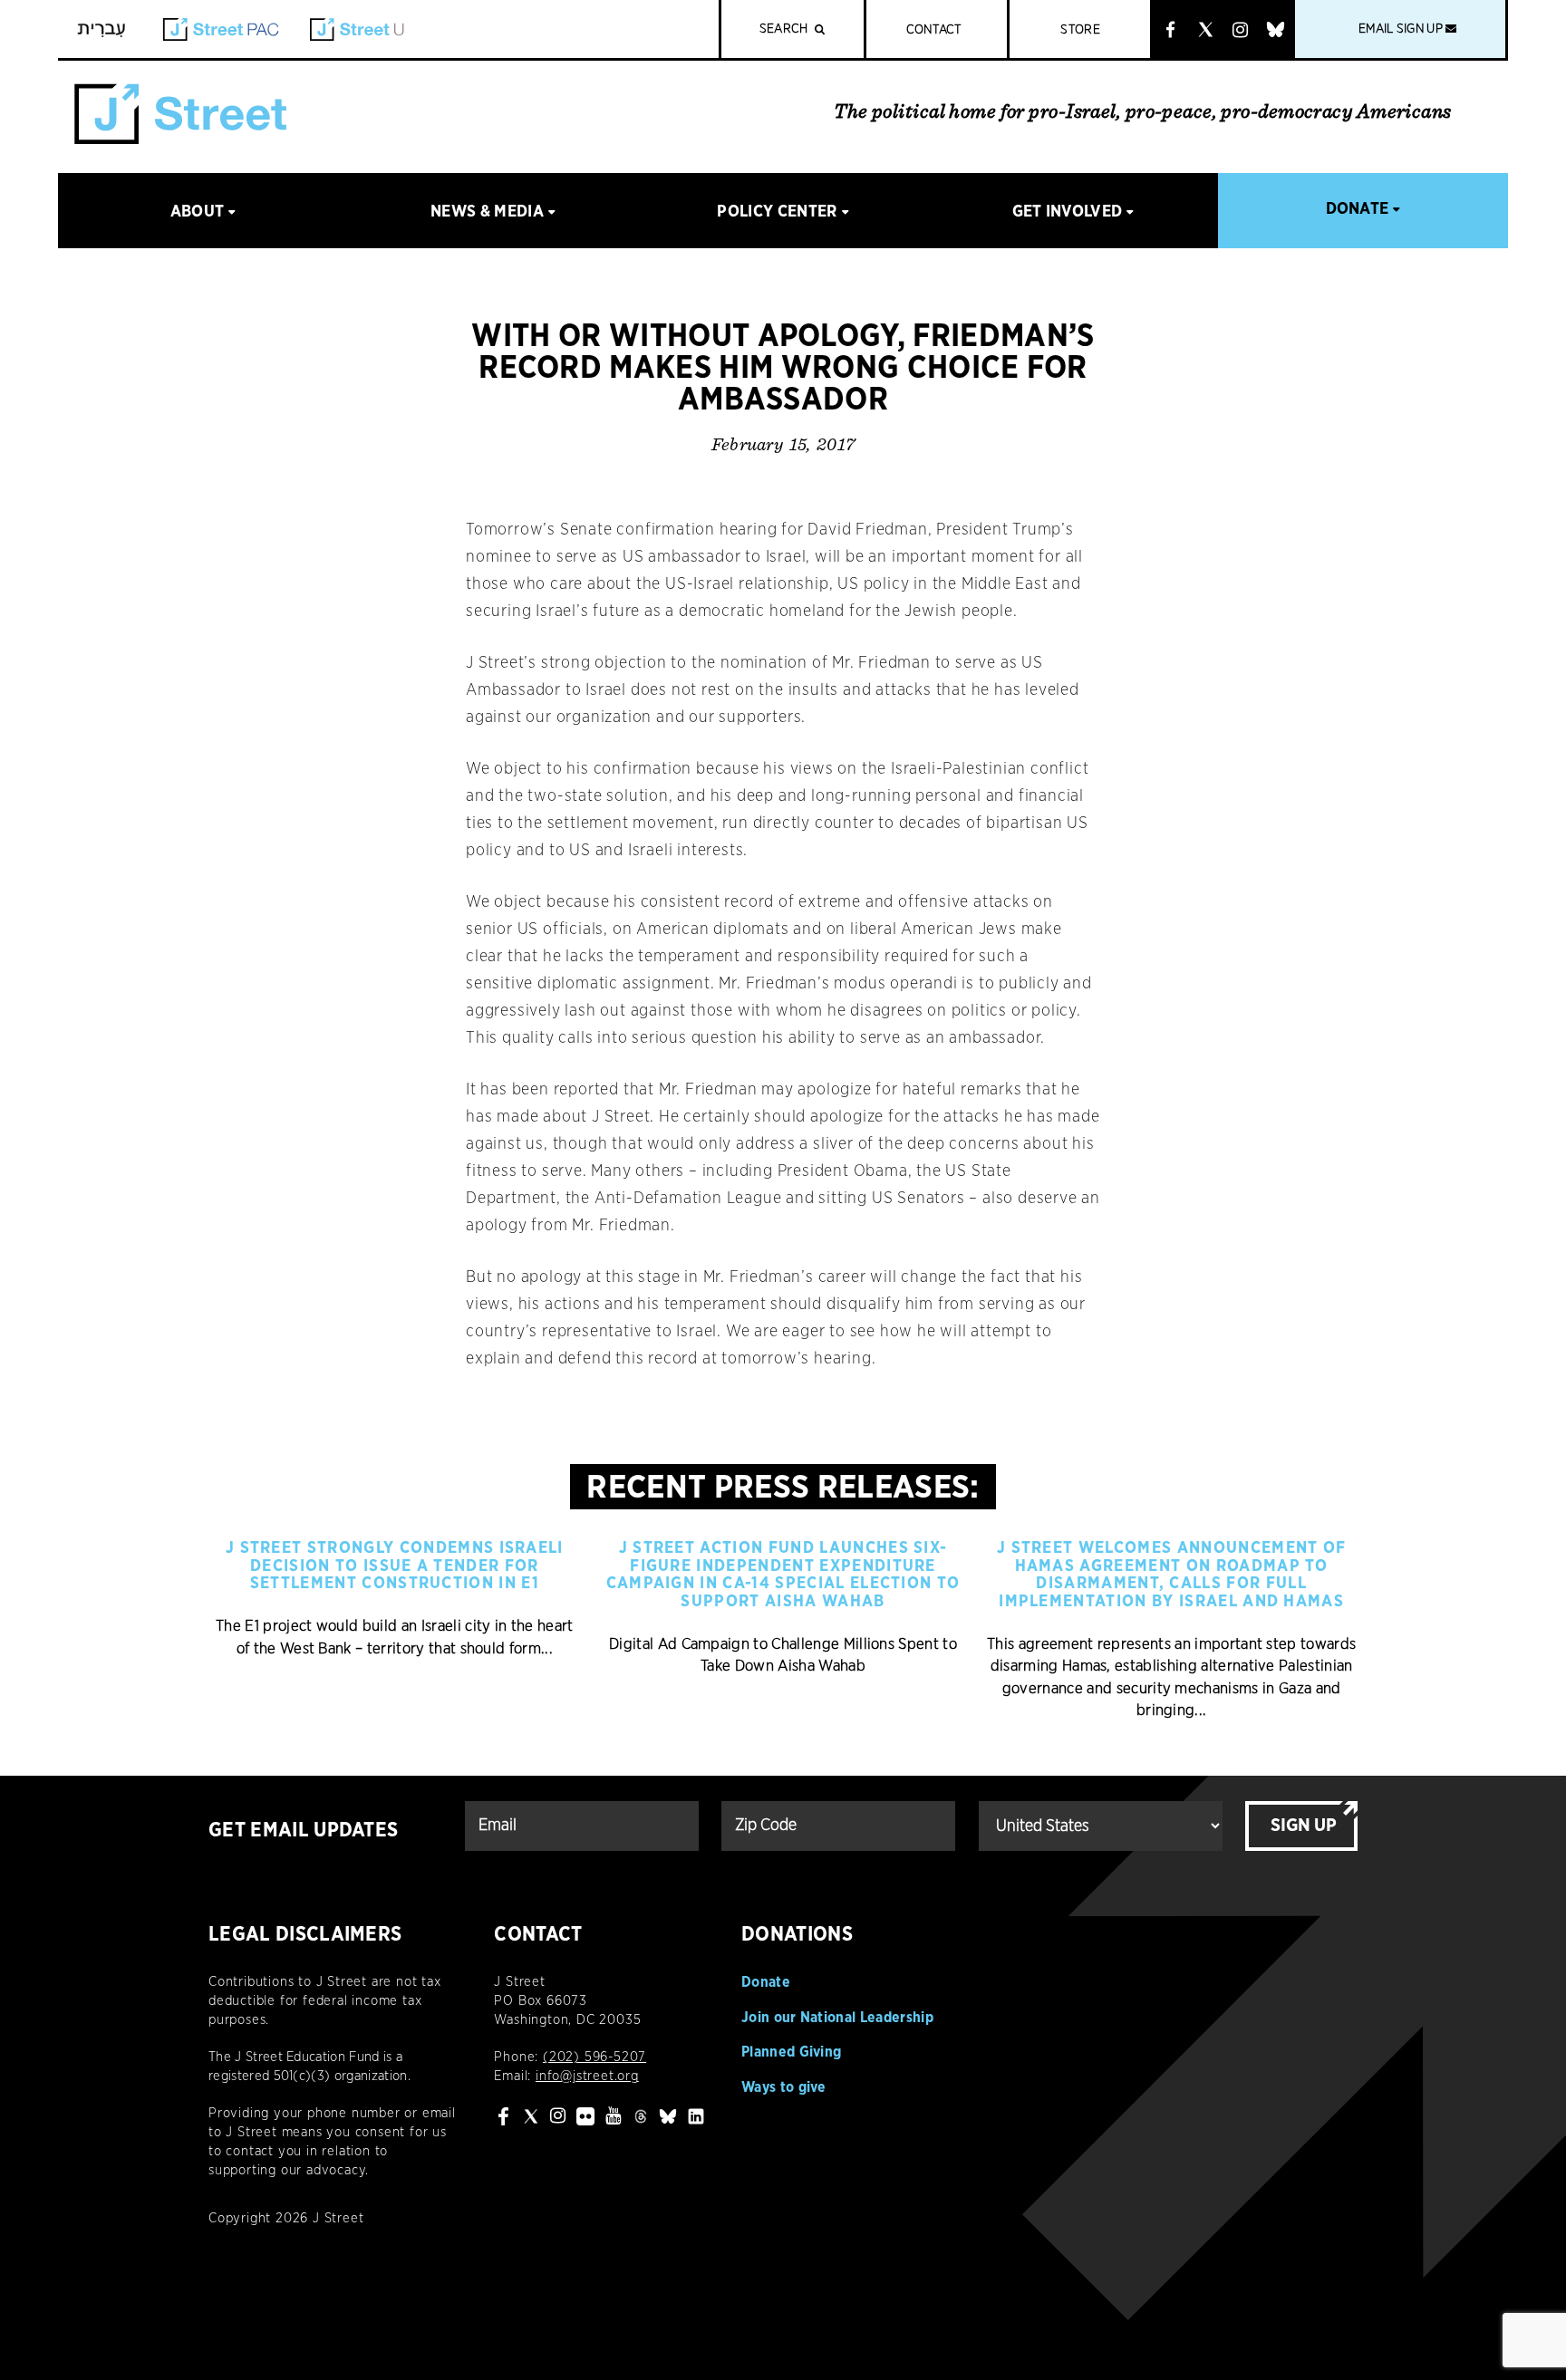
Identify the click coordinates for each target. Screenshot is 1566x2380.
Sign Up (1304, 1826)
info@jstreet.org (587, 2076)
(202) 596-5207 (594, 2057)
